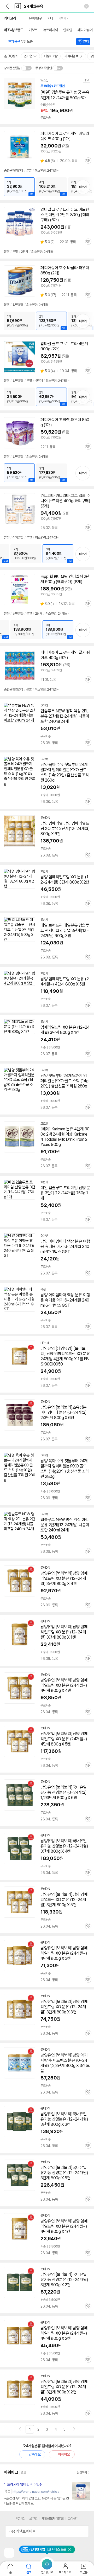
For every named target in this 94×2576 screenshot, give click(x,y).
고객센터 (73, 2518)
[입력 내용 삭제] (86, 6)
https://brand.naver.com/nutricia (36, 2492)
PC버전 (20, 2518)
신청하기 (82, 2472)
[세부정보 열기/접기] (83, 2531)
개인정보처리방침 (52, 2518)
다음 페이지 (74, 2429)
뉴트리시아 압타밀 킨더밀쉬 (23, 2484)
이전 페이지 (20, 2429)
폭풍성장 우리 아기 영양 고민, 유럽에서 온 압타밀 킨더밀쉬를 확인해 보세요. (36, 2501)
